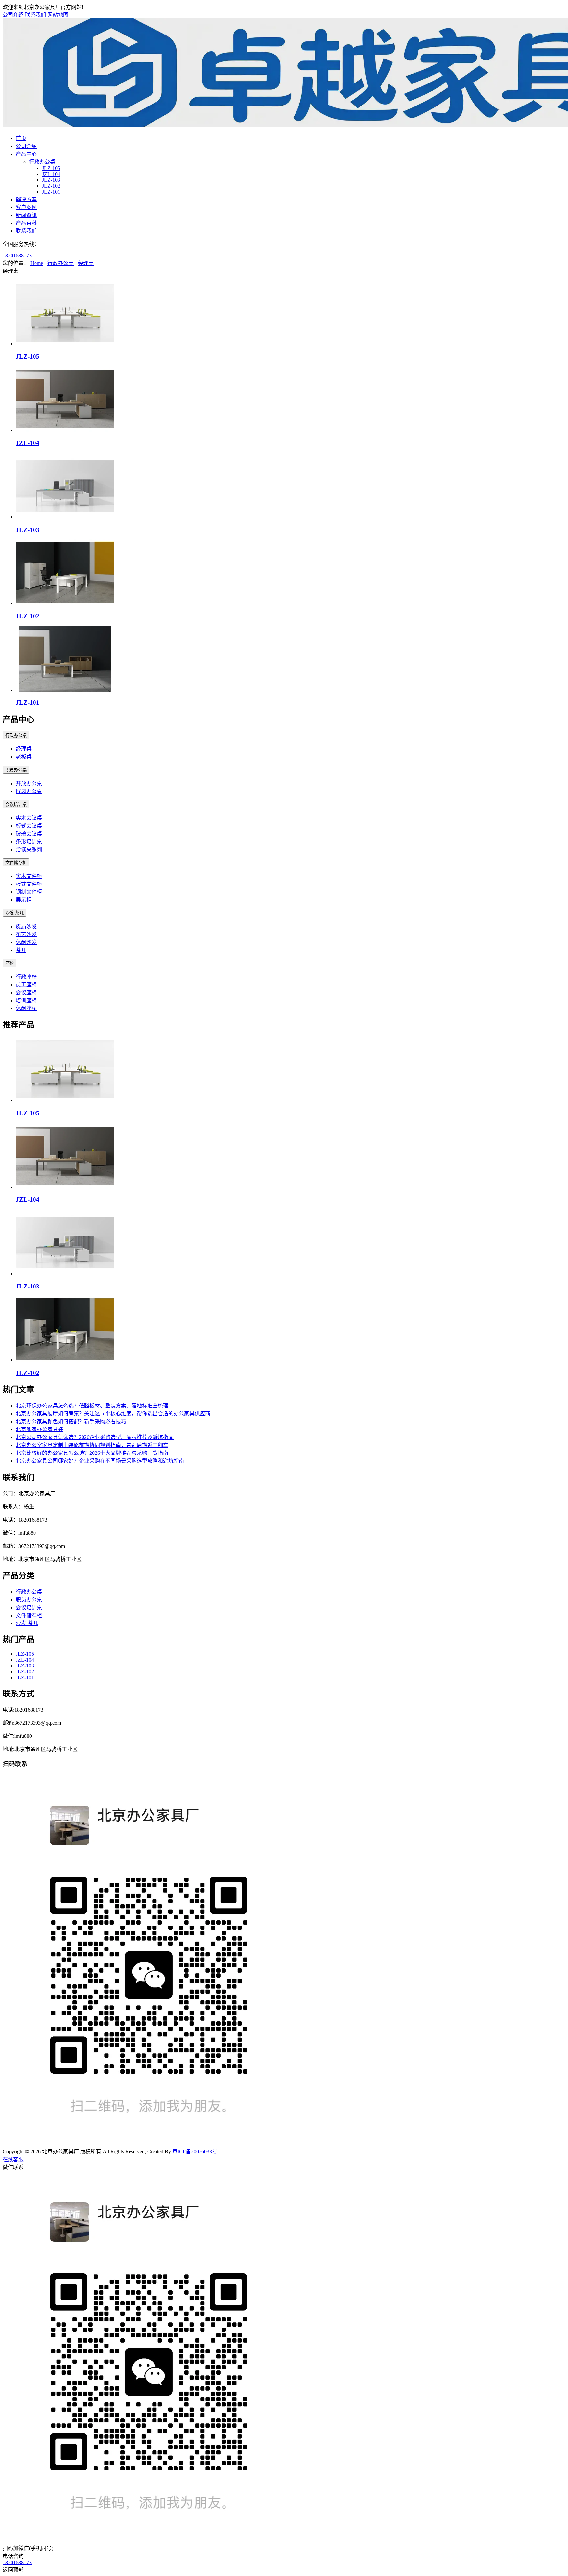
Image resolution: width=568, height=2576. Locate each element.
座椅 (10, 963)
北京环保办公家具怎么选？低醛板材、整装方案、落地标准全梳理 (92, 1406)
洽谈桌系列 (29, 850)
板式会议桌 (29, 826)
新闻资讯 (26, 215)
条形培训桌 (29, 842)
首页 (21, 138)
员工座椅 (26, 985)
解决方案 (26, 199)
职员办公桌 (16, 770)
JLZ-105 (51, 168)
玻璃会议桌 (29, 834)
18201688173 (17, 256)
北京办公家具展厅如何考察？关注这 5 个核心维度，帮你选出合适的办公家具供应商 (113, 1414)
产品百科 (26, 223)
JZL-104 (51, 174)
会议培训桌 (16, 804)
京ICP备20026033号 (195, 2151)
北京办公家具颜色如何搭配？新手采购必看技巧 (71, 1421)
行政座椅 (26, 977)
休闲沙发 (26, 942)
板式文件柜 (29, 884)
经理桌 (86, 263)
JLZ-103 (51, 180)
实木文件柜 (29, 876)
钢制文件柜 (29, 892)
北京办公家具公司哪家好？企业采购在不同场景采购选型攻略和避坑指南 (100, 1461)
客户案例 (26, 207)
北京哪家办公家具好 (39, 1429)
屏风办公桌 (29, 791)
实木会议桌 (29, 818)
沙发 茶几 (14, 913)
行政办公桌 (42, 162)
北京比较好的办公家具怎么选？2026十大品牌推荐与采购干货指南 (92, 1453)
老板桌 (24, 757)
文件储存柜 (16, 863)
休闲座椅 (26, 1008)
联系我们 (35, 15)
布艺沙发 (26, 934)
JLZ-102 (51, 186)
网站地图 (58, 15)
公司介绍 (13, 15)
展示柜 (24, 900)
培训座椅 (26, 1000)
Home (37, 263)
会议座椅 (26, 993)
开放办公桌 (29, 783)
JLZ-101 (51, 192)
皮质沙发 (26, 926)
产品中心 (26, 154)
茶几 (21, 950)
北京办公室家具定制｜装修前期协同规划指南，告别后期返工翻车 (92, 1445)
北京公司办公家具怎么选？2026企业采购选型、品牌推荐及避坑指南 (95, 1437)
